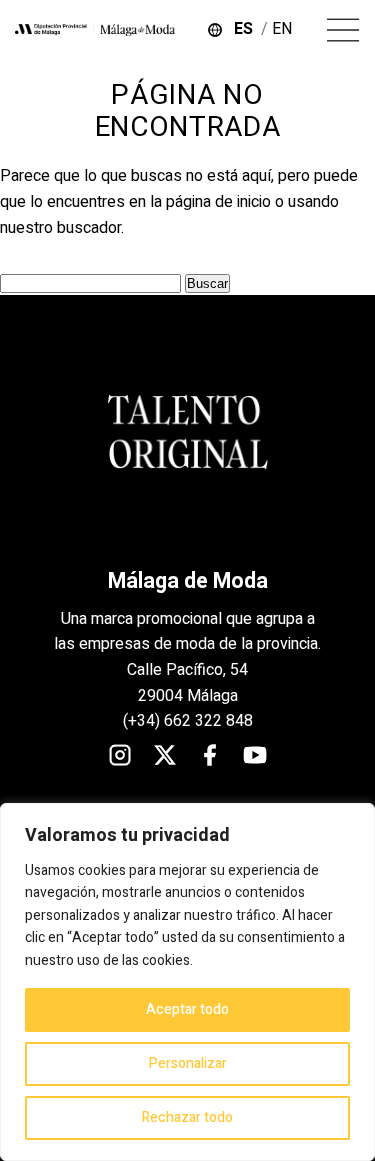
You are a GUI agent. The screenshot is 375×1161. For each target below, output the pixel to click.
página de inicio (218, 202)
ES (247, 29)
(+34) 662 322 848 (188, 721)
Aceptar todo (187, 1009)
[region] (187, 982)
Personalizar (188, 1063)
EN (284, 29)
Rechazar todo (187, 1117)
